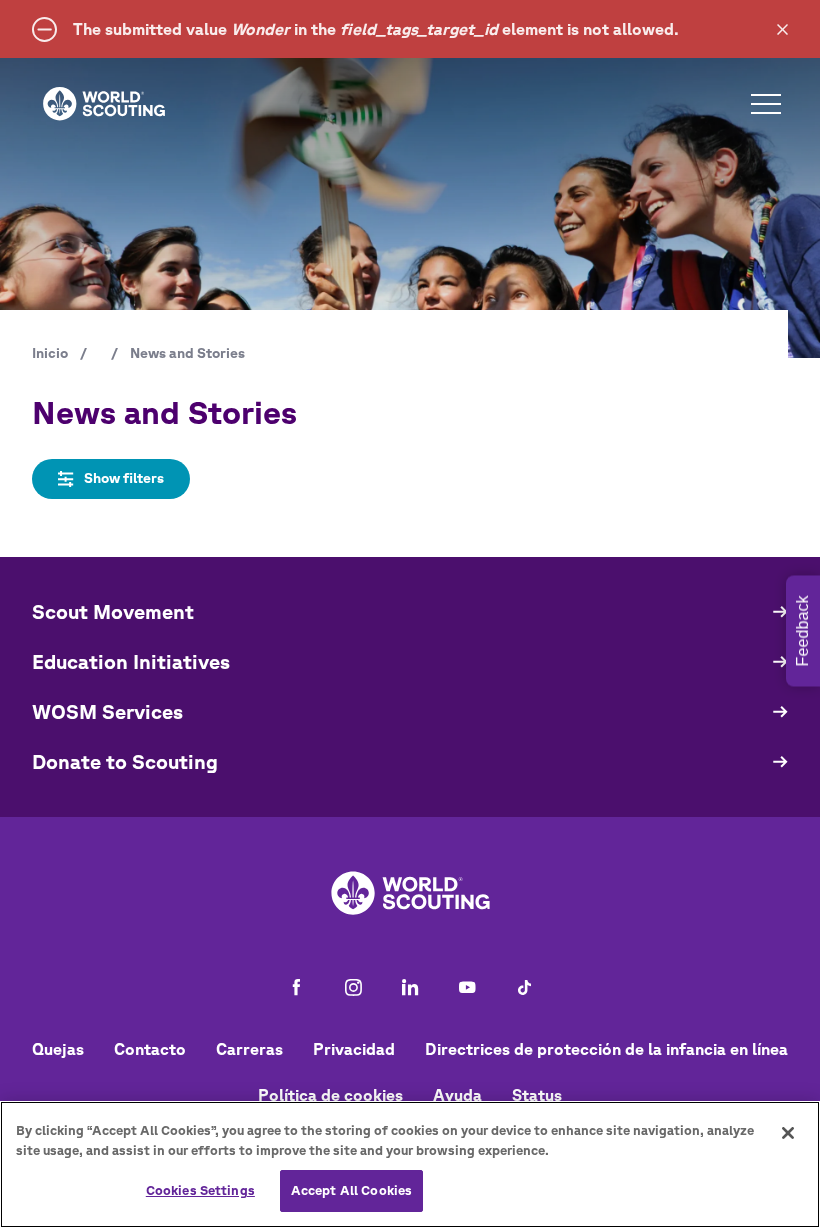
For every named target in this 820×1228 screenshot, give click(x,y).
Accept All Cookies (351, 1190)
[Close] (788, 1133)
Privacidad (354, 1049)
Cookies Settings (200, 1190)
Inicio (50, 353)
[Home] (104, 104)
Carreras (249, 1049)
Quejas (58, 1049)
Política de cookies (330, 1095)
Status (537, 1095)
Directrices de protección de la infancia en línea (606, 1049)
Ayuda (457, 1095)
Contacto (150, 1049)
